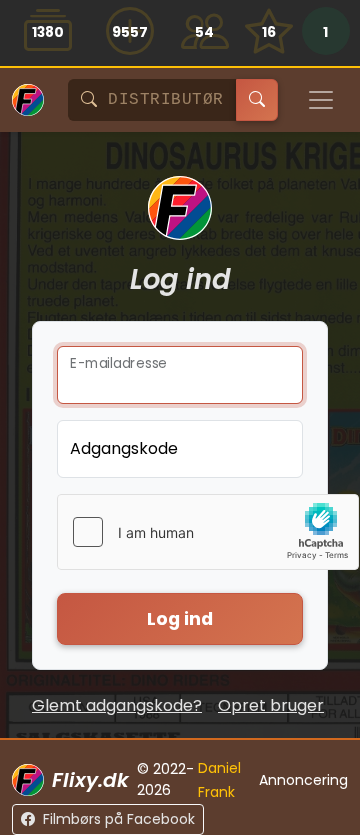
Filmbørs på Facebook (119, 819)
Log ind (180, 619)
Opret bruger (271, 705)
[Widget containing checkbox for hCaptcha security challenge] (208, 532)
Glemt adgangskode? (117, 705)
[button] (325, 33)
